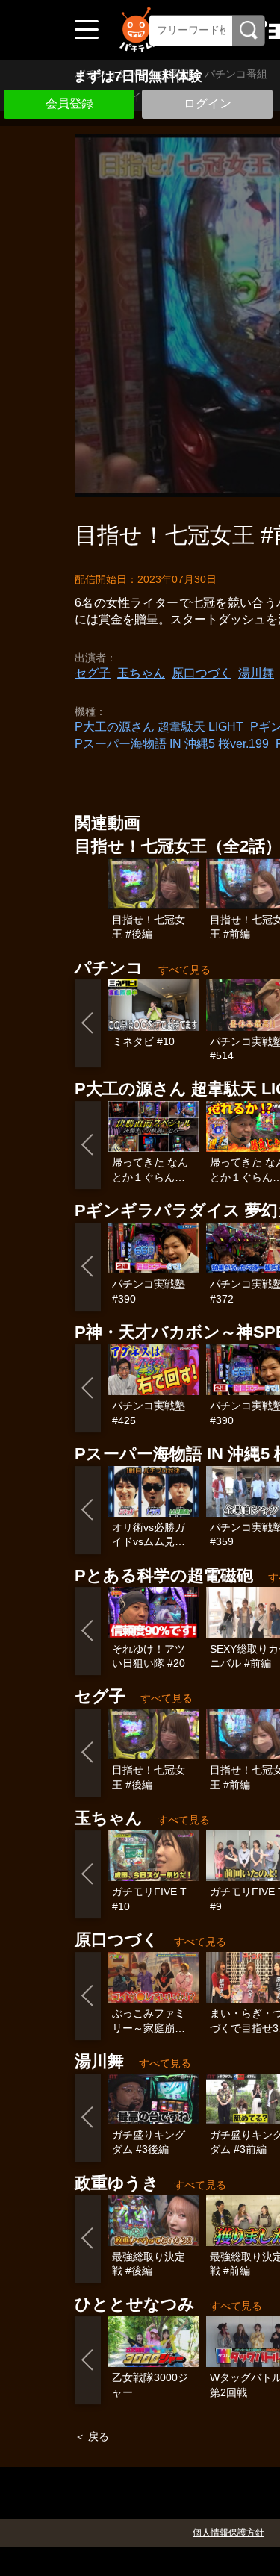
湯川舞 (256, 673)
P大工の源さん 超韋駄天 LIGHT (159, 727)
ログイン (208, 103)
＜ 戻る (92, 2436)
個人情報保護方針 (228, 2533)
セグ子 (93, 673)
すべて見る (184, 970)
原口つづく (202, 673)
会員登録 (69, 103)
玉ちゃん (141, 673)
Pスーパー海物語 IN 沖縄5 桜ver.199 (172, 744)
